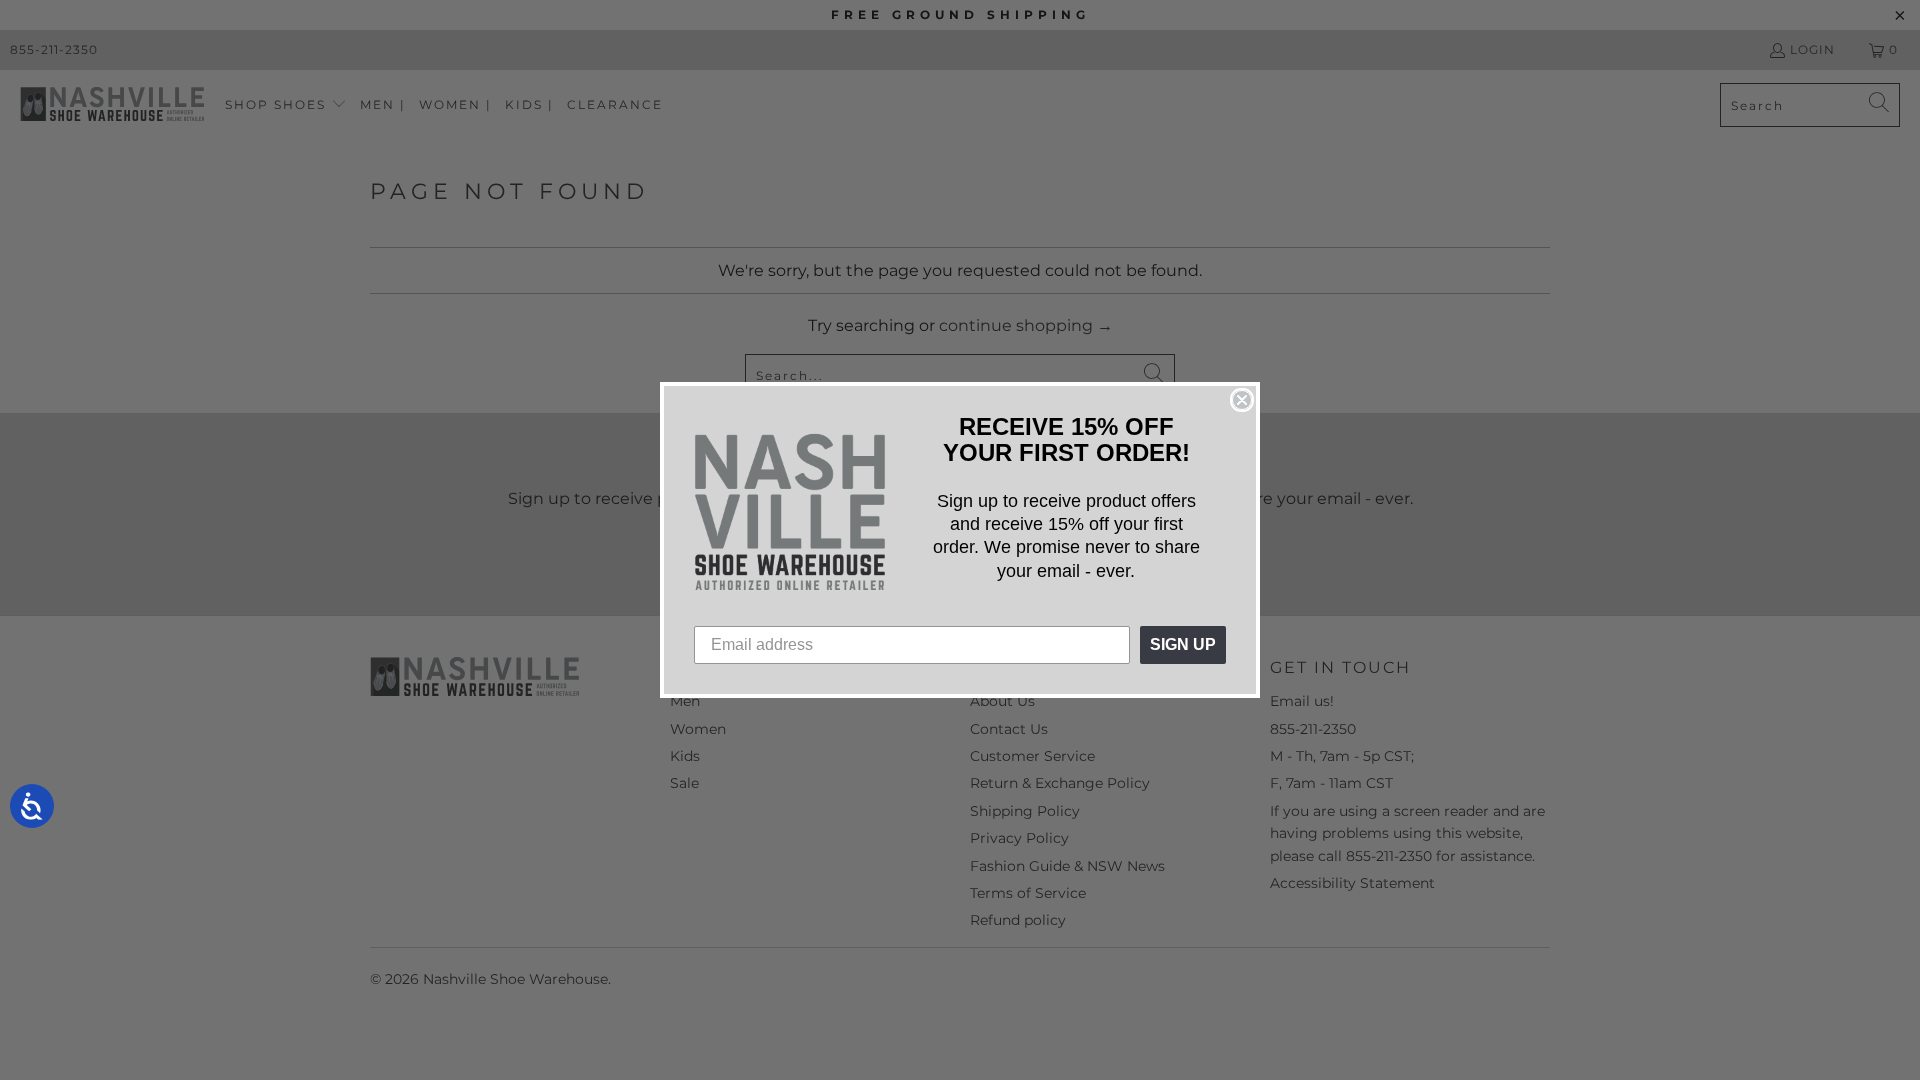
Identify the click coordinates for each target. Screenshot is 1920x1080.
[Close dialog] (1242, 400)
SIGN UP (1183, 644)
